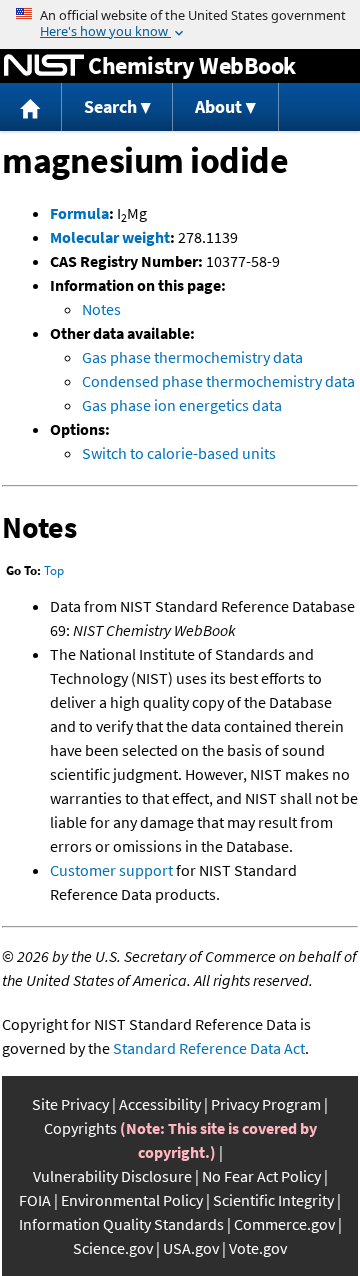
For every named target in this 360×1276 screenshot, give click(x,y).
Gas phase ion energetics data (182, 405)
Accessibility (160, 1104)
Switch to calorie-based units (179, 453)
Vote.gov (258, 1248)
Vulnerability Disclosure (112, 1176)
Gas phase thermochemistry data (192, 357)
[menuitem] (31, 107)
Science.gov (113, 1248)
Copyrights (80, 1128)
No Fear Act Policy (261, 1176)
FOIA (35, 1200)
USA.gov (191, 1248)
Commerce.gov (284, 1224)
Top (54, 570)
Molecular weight (110, 237)
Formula (79, 213)
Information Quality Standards (121, 1224)
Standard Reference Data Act (209, 1048)
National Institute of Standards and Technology (44, 66)
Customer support (111, 870)
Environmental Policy (132, 1200)
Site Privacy (70, 1104)
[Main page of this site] (31, 107)
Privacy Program (266, 1104)
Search (110, 106)
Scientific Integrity (273, 1200)
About (218, 106)
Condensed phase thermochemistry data (218, 381)
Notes (101, 309)
